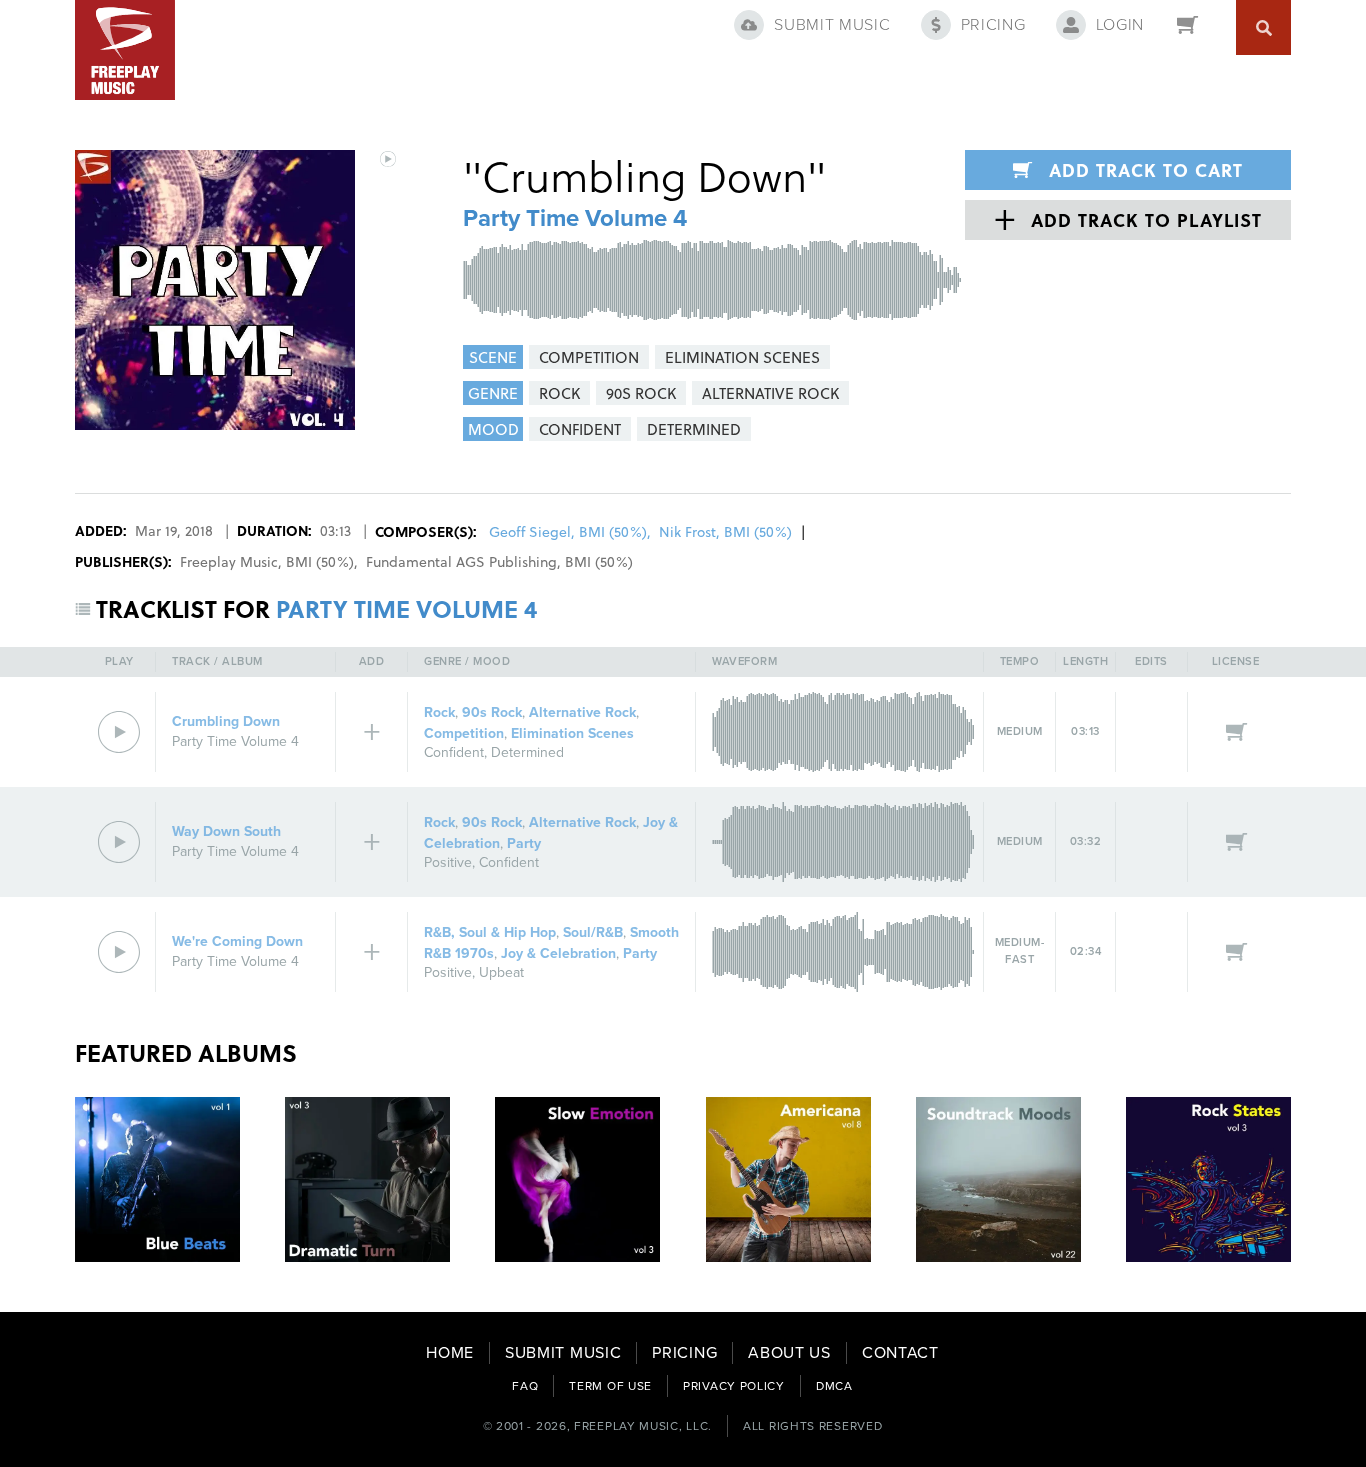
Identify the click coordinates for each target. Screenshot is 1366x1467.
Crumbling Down (226, 721)
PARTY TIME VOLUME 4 (406, 608)
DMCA (834, 1386)
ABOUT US (789, 1353)
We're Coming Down (237, 941)
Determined (527, 752)
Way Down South (226, 831)
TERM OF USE (610, 1386)
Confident (454, 752)
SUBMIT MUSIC (563, 1353)
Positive (448, 862)
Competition (464, 733)
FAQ (525, 1386)
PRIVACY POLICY (734, 1386)
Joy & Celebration (558, 953)
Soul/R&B (593, 932)
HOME (450, 1353)
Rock (439, 712)
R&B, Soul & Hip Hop (490, 932)
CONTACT (900, 1353)
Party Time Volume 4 (575, 218)
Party (524, 843)
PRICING (684, 1353)
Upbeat (501, 972)
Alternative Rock (582, 712)
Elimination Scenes (572, 733)
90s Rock (492, 712)
